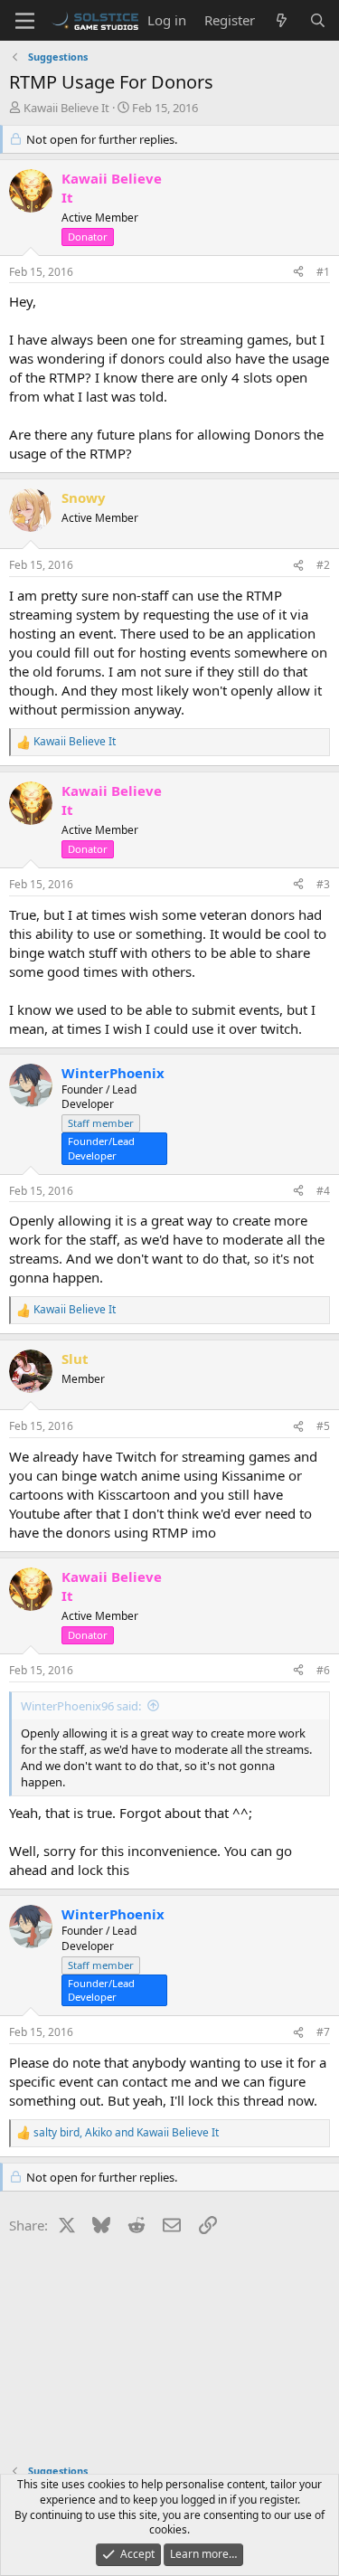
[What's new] (282, 20)
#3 (323, 884)
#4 (323, 1191)
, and (126, 2133)
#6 (323, 1670)
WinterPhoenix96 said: (81, 1706)
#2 (323, 565)
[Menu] (25, 21)
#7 (323, 2032)
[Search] (318, 20)
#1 (323, 272)
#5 (323, 1426)
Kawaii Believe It (66, 108)
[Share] (298, 273)
